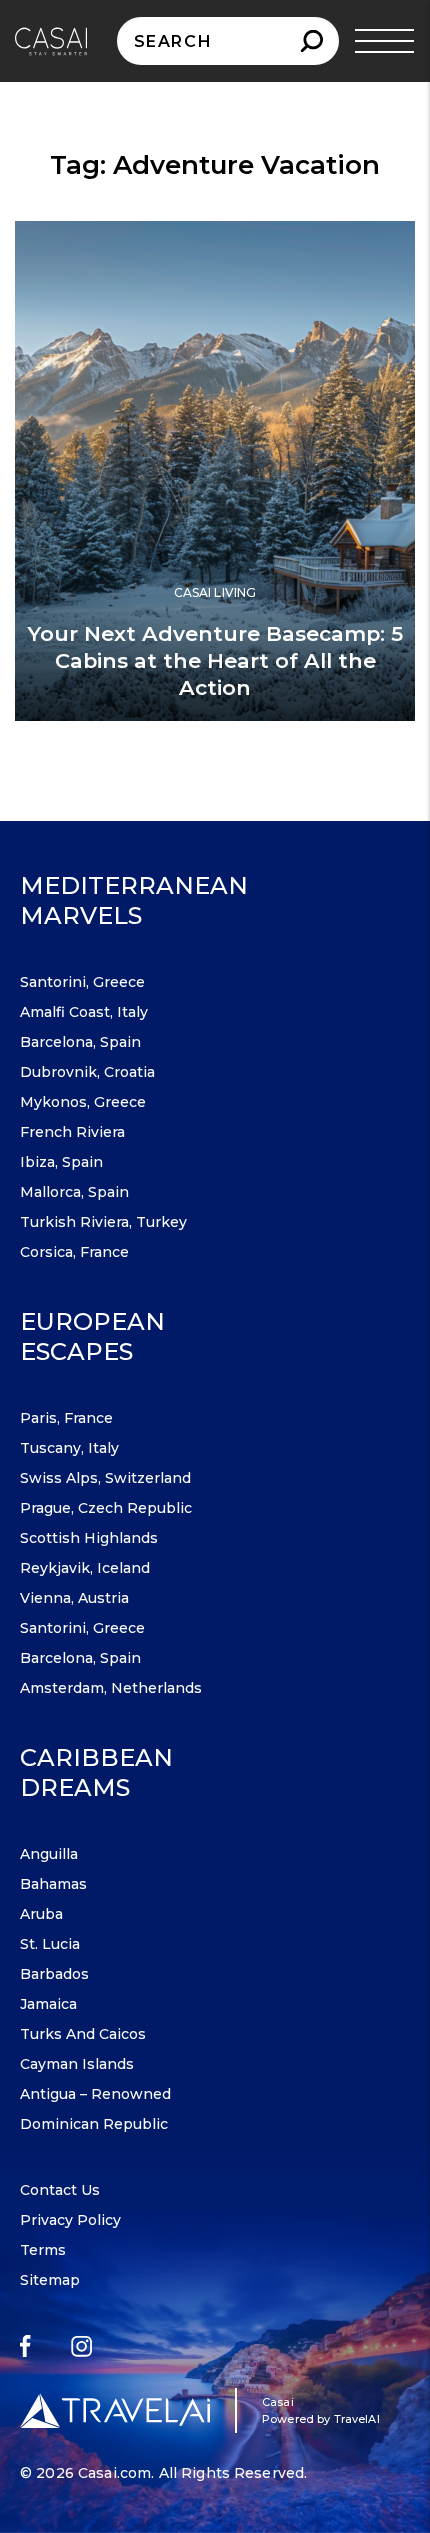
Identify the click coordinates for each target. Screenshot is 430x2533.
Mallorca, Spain (74, 1192)
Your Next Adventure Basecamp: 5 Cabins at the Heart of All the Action (215, 660)
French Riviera (72, 1132)
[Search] (311, 41)
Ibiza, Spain (61, 1162)
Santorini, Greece (82, 982)
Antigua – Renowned (95, 2094)
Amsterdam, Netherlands (111, 1688)
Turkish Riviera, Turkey (103, 1222)
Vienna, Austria (74, 1598)
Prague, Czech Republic (106, 1508)
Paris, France (66, 1418)
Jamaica (48, 2004)
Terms (43, 2250)
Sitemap (50, 2280)
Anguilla (49, 1854)
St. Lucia (50, 1944)
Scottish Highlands (89, 1538)
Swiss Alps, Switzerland (105, 1478)
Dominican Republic (94, 2124)
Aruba (41, 1914)
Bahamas (53, 1884)
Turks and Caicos (83, 2034)
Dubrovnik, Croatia (87, 1072)
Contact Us (60, 2190)
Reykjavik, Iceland (85, 1568)
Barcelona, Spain (80, 1042)
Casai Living (215, 592)
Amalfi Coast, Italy (84, 1012)
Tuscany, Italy (69, 1448)
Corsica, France (74, 1252)
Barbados (54, 1974)
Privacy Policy (70, 2220)
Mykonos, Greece (83, 1102)
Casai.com (114, 2473)
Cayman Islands (77, 2064)
